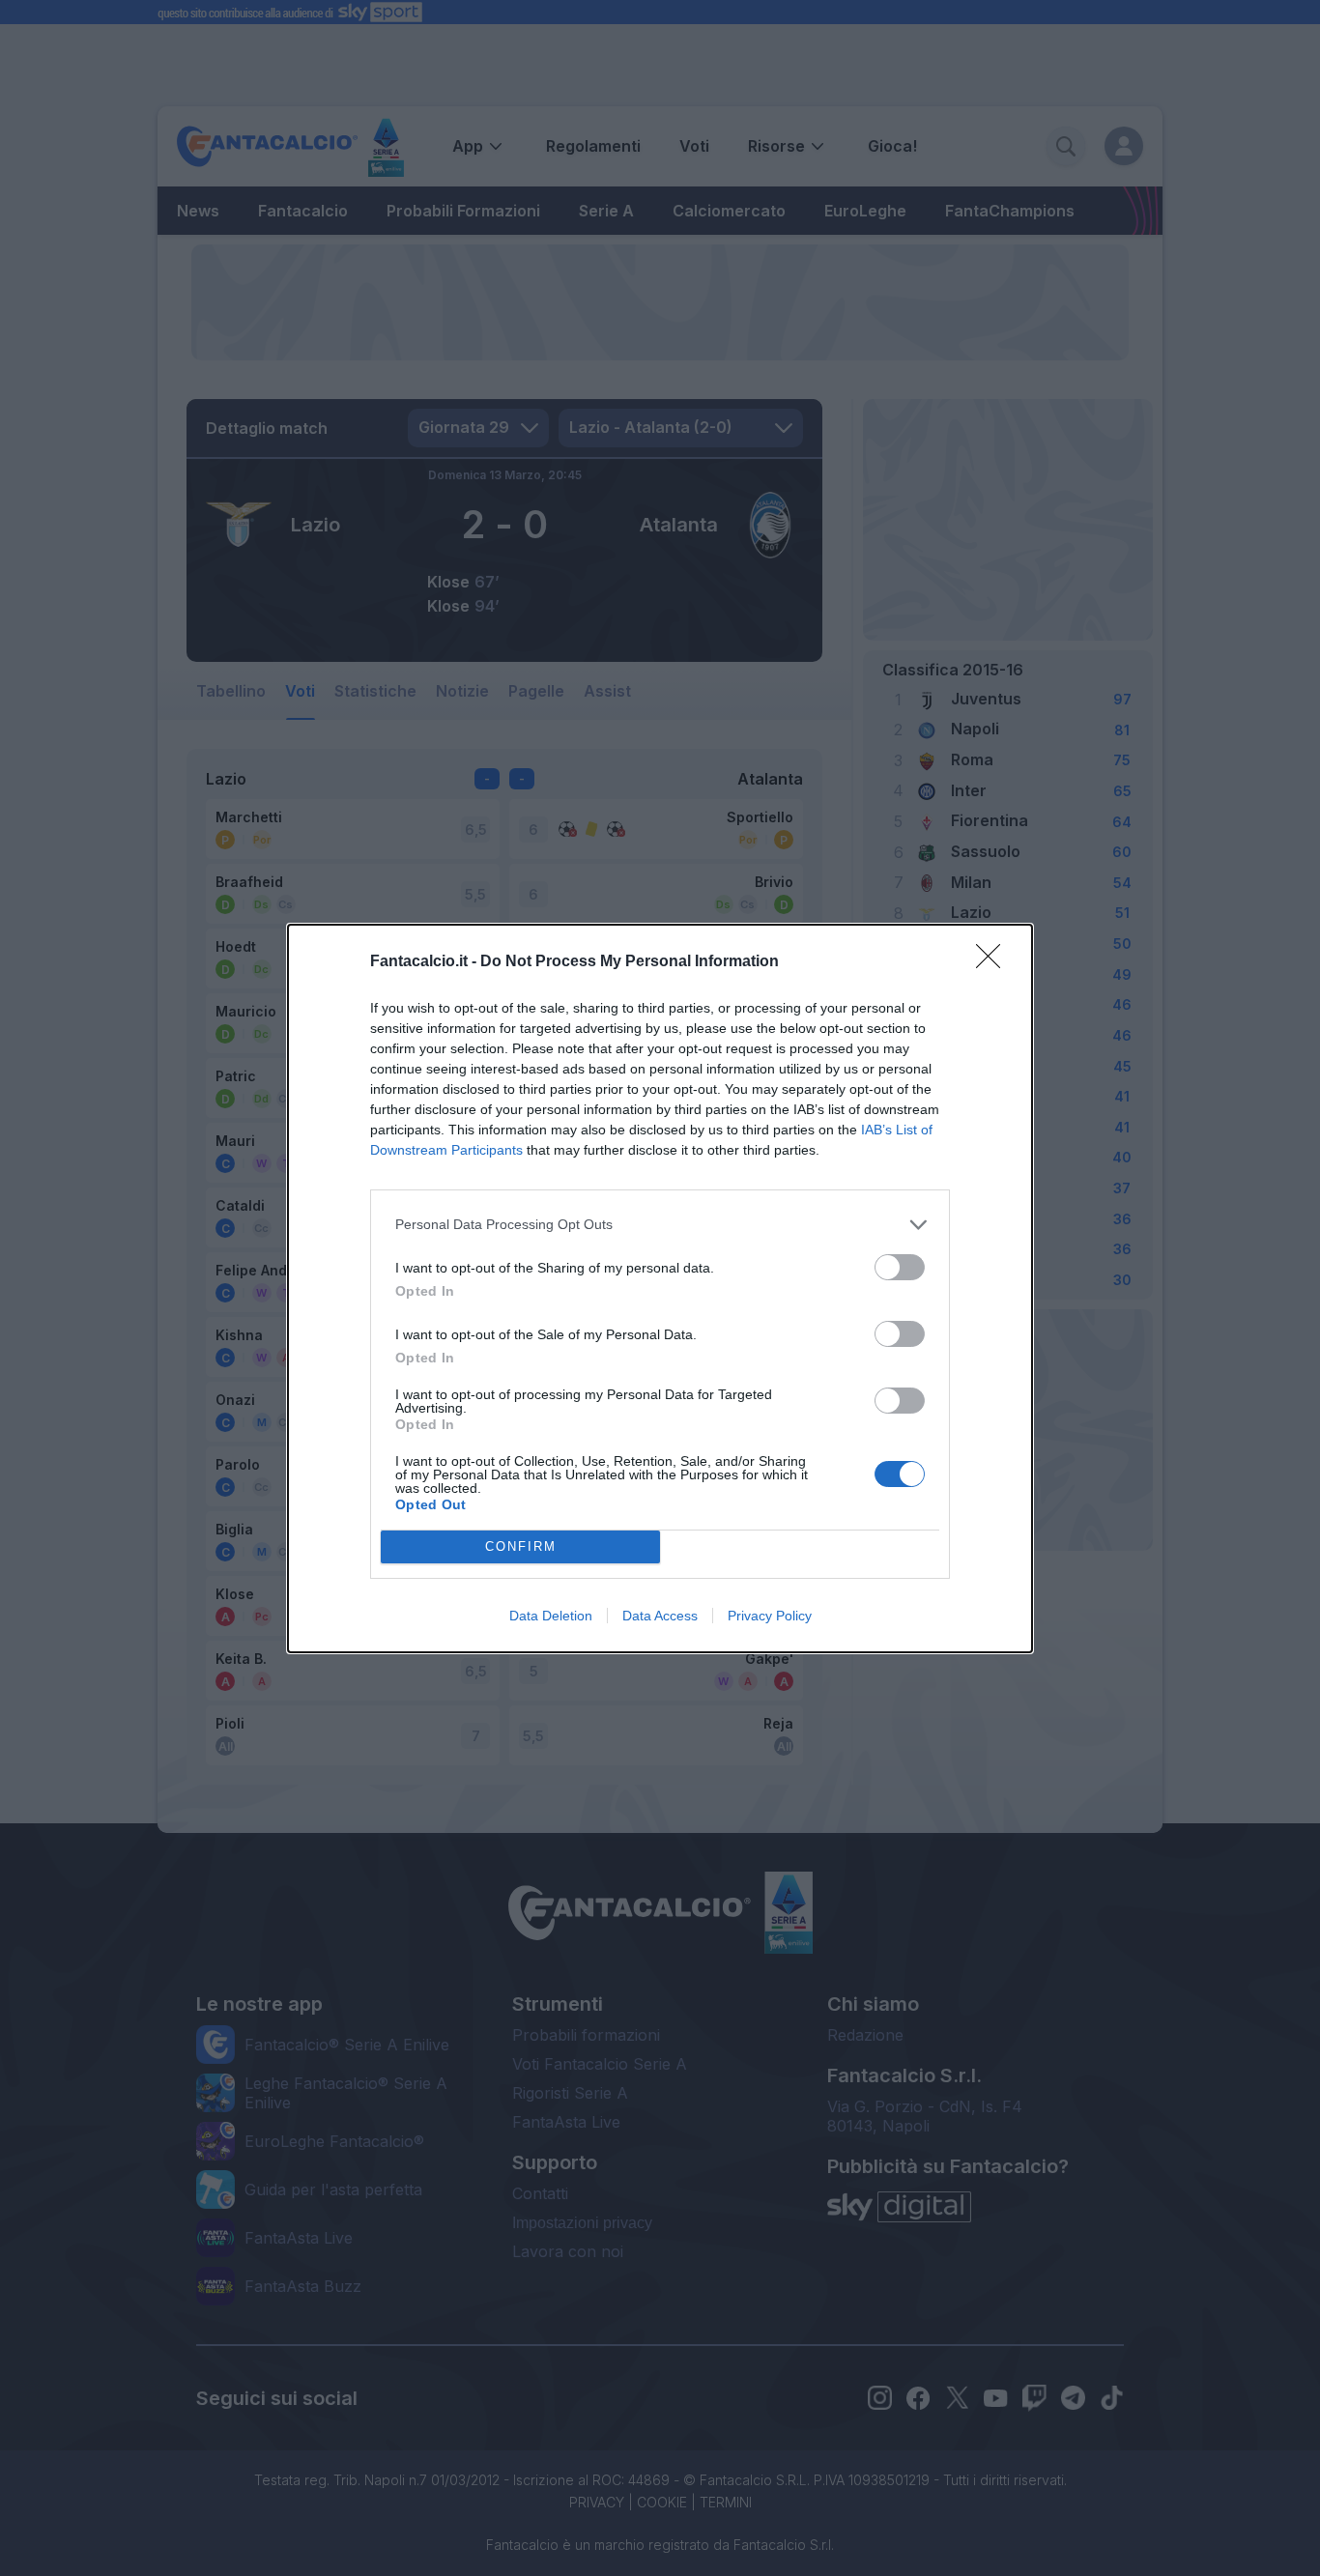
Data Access (660, 1616)
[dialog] (660, 1288)
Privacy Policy (770, 1616)
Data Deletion (551, 1616)
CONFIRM (521, 1546)
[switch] (900, 1267)
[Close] (994, 962)
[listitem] (660, 1225)
